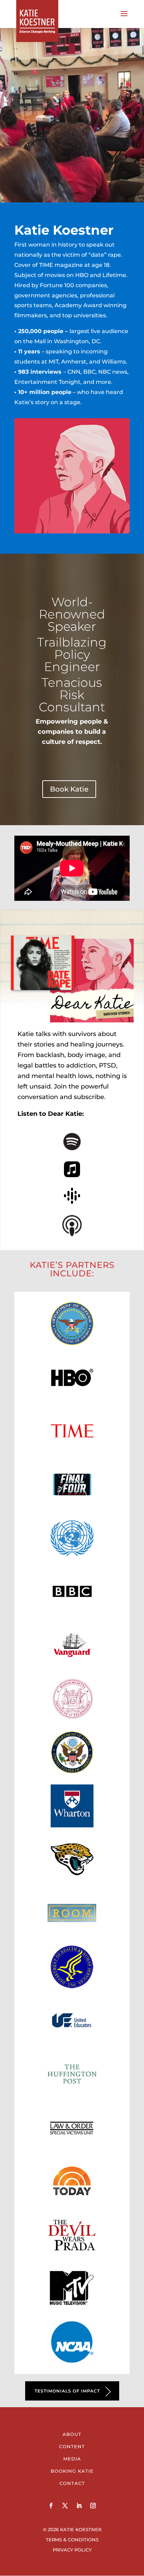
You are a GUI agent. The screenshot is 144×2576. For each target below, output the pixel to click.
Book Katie (69, 789)
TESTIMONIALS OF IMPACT (67, 2391)
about (72, 2434)
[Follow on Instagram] (93, 2506)
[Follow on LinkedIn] (79, 2506)
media (72, 2459)
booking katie (72, 2471)
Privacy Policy (72, 2550)
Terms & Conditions (72, 2540)
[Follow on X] (65, 2506)
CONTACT (72, 2483)
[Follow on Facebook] (51, 2506)
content (72, 2446)
